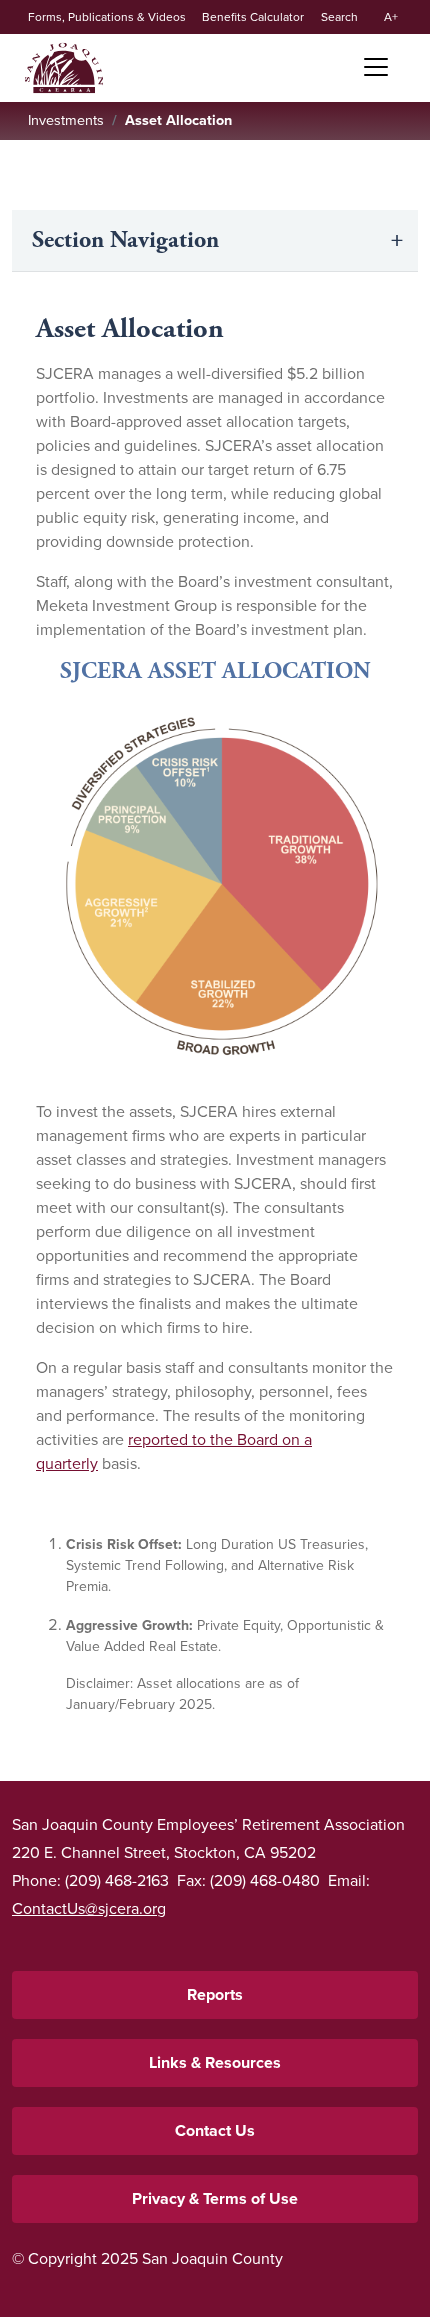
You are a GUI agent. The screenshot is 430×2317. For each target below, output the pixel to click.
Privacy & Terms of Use (215, 2198)
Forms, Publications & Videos (107, 17)
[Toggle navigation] (369, 67)
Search (339, 17)
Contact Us (215, 2130)
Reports (215, 1994)
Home (64, 68)
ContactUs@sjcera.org (89, 1908)
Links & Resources (215, 2062)
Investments (66, 120)
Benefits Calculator (253, 17)
